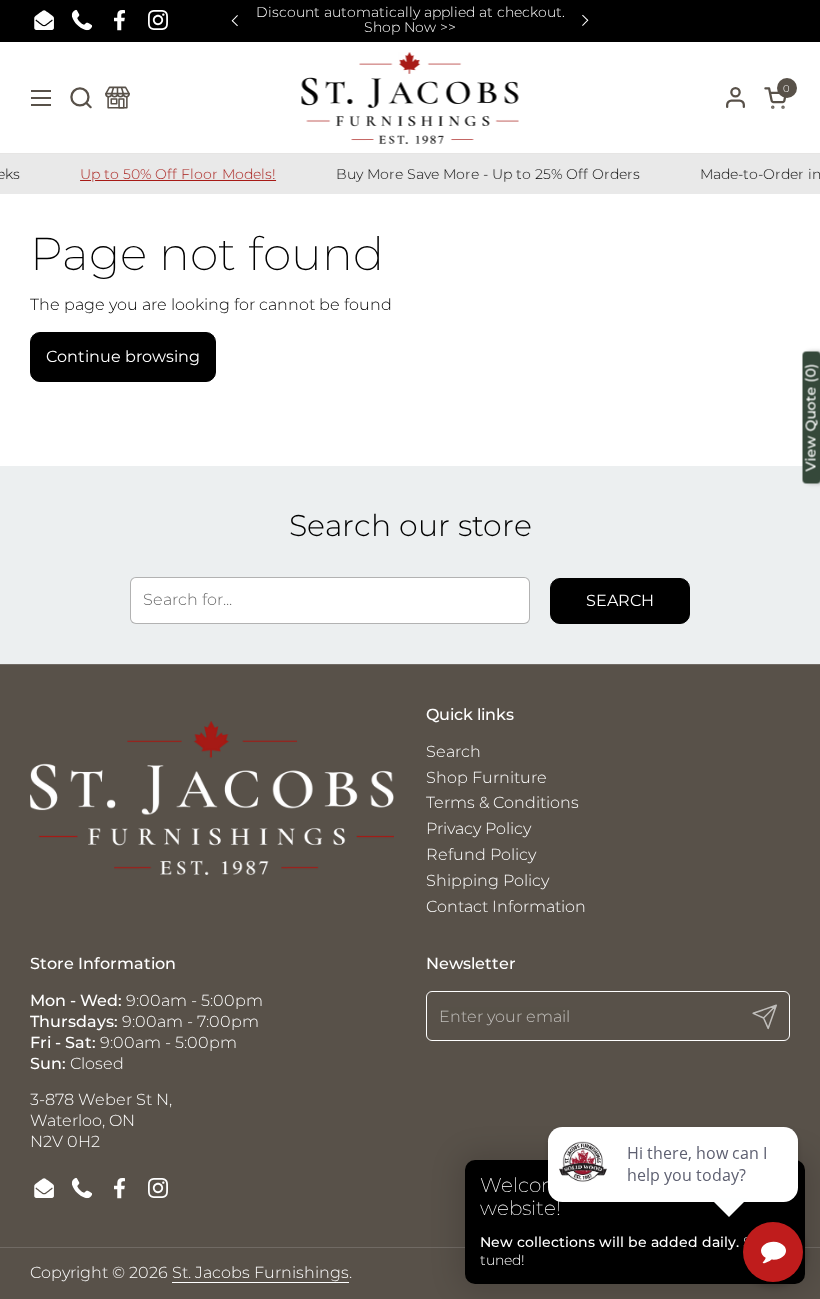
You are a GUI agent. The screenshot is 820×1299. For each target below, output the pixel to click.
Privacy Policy (478, 828)
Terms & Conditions (502, 802)
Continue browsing (123, 356)
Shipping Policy (487, 880)
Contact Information (506, 906)
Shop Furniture (486, 777)
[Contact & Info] (117, 97)
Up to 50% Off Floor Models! (164, 174)
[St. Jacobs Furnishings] (410, 98)
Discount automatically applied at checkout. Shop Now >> (410, 20)
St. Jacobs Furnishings (260, 1272)
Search (620, 600)
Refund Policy (481, 854)
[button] (80, 97)
